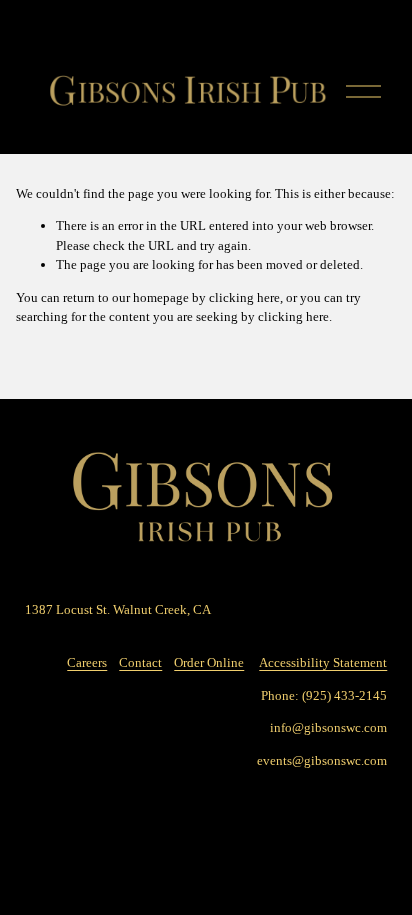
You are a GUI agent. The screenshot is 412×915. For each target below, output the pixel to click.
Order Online (209, 662)
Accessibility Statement (323, 662)
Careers (87, 662)
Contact (140, 662)
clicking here (244, 297)
